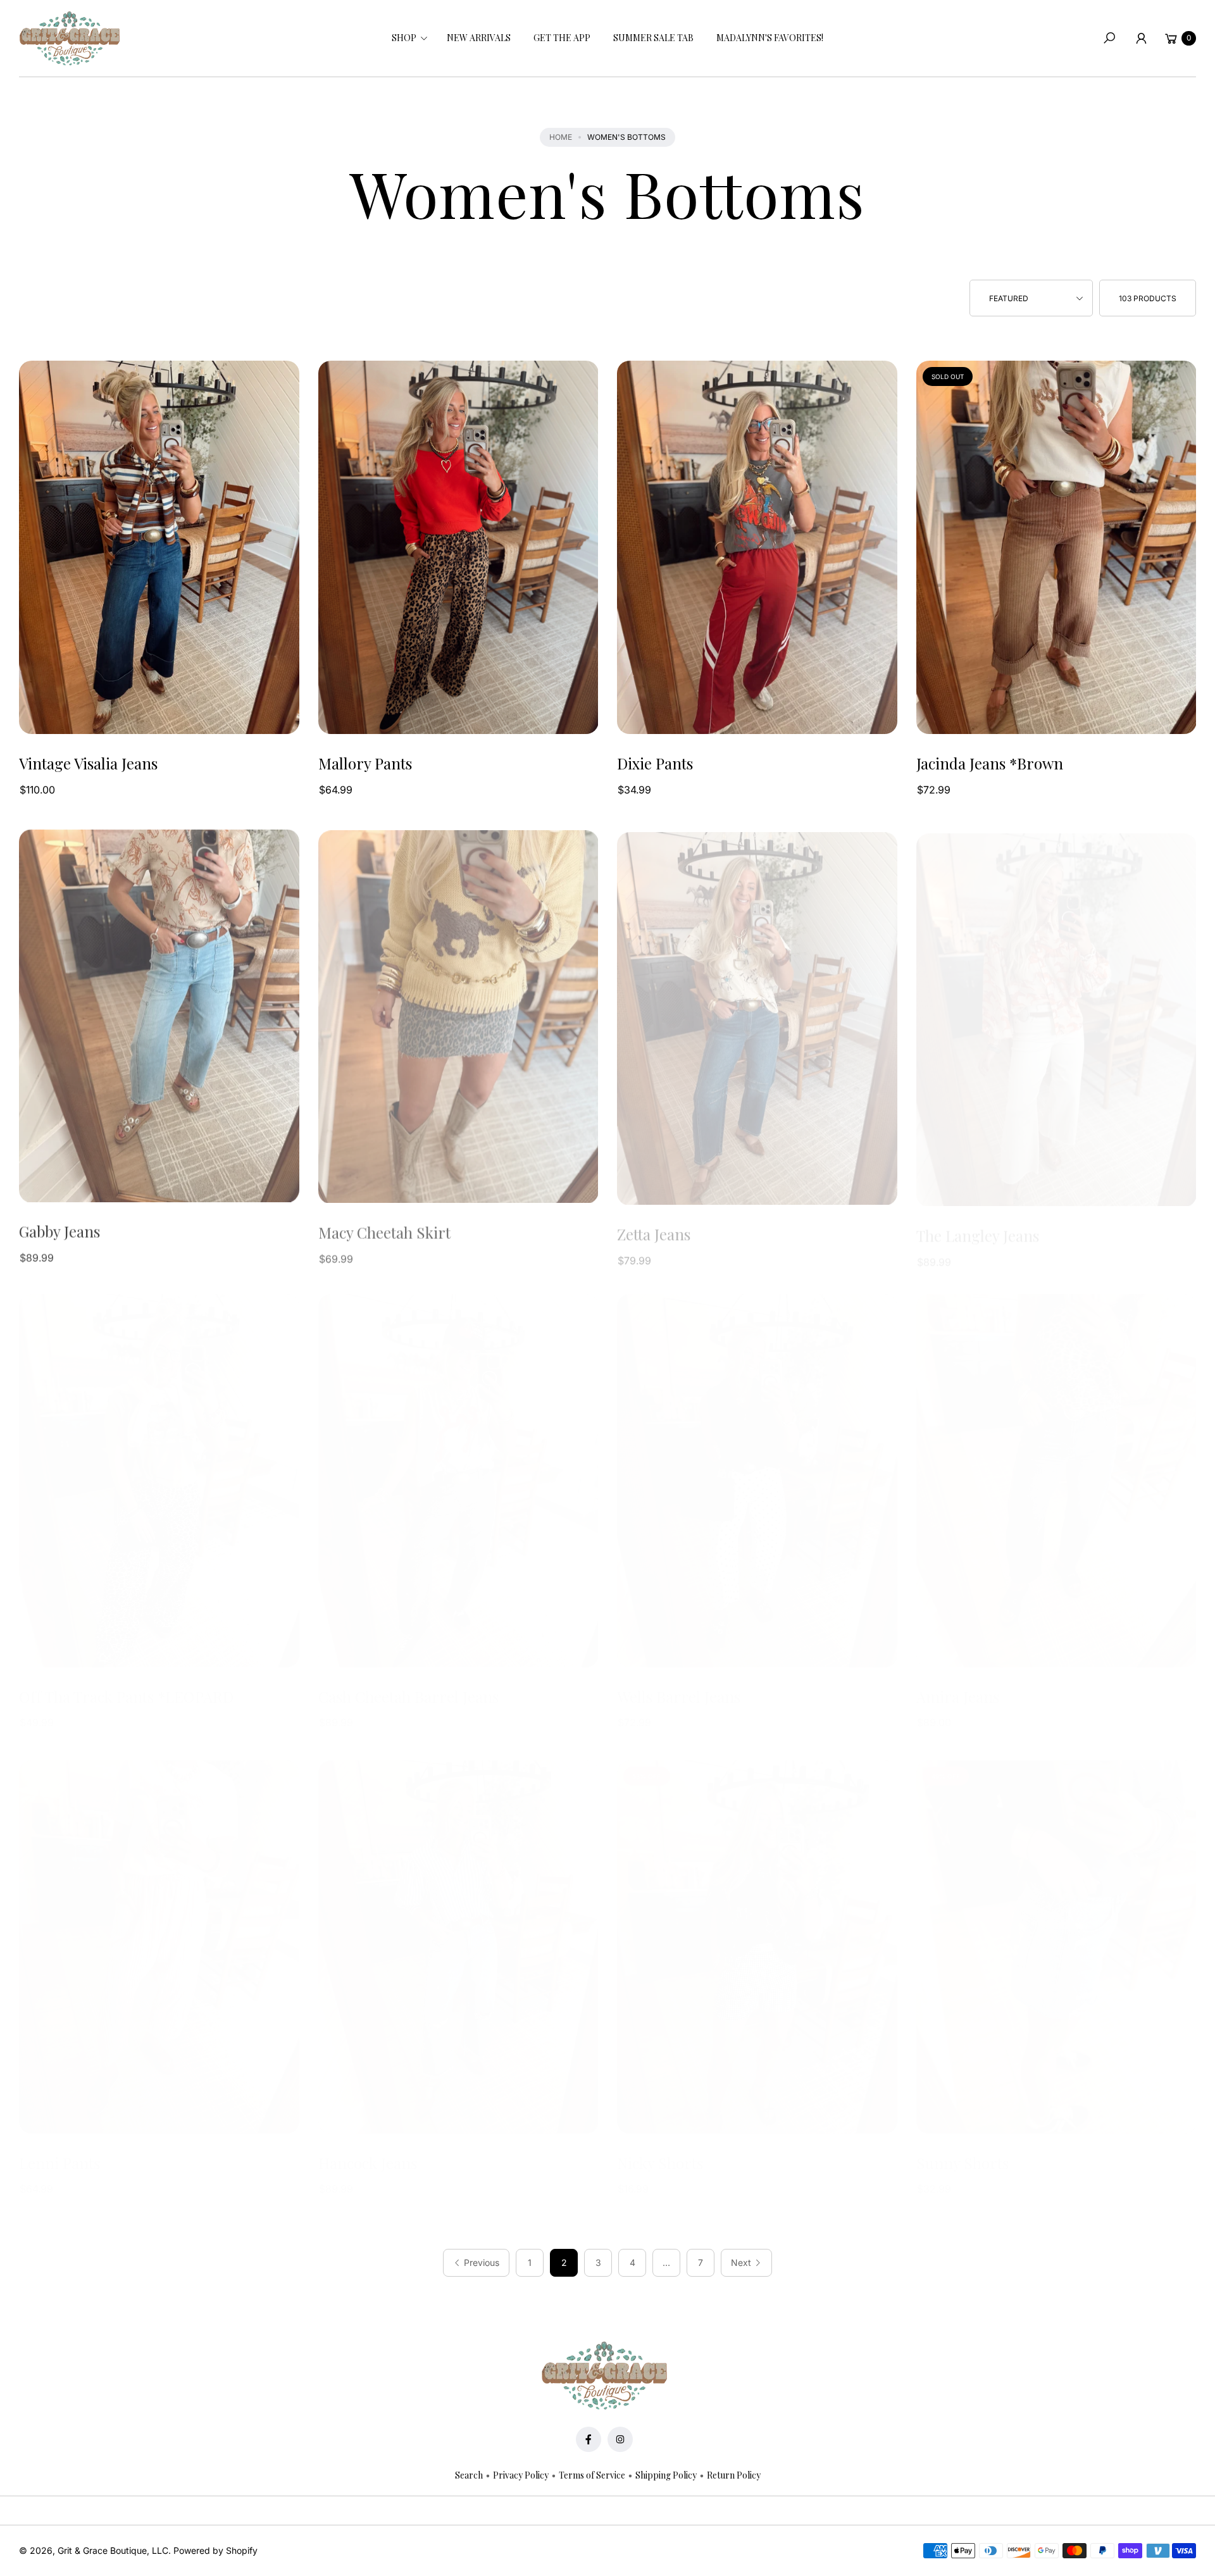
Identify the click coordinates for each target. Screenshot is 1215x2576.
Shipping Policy (666, 2475)
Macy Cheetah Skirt (384, 1230)
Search (469, 2475)
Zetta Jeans (654, 1230)
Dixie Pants (655, 763)
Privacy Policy (521, 2475)
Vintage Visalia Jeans (88, 763)
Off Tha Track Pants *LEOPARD (126, 1697)
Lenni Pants (59, 2163)
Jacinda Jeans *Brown (990, 763)
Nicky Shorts (660, 2163)
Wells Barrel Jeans (679, 1697)
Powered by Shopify (215, 2550)
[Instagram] (620, 2439)
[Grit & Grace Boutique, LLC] (70, 39)
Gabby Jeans (59, 1230)
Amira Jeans (958, 1697)
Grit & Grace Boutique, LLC (113, 2550)
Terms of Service (592, 2475)
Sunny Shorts (963, 2163)
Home (561, 137)
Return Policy (734, 2475)
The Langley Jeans (978, 1230)
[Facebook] (589, 2439)
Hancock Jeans (368, 2163)
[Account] (1141, 38)
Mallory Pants (365, 763)
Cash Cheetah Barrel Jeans (408, 1697)
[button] (408, 38)
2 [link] (564, 2262)
